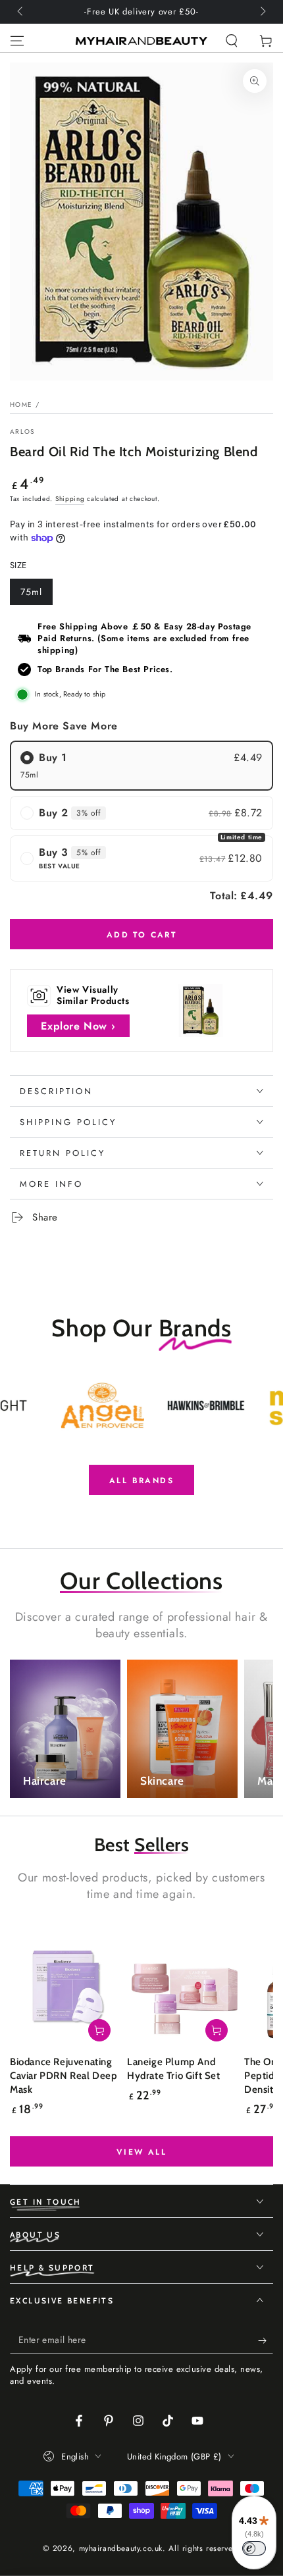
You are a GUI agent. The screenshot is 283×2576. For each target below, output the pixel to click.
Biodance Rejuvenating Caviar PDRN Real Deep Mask (64, 2076)
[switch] (254, 2548)
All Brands (141, 1481)
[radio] (141, 766)
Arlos (22, 432)
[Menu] (17, 41)
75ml (36, 595)
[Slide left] (21, 12)
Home (21, 405)
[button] (232, 41)
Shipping (70, 499)
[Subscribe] (266, 2340)
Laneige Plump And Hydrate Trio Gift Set (174, 2069)
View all (141, 2152)
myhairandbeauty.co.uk (121, 2548)
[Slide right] (262, 12)
